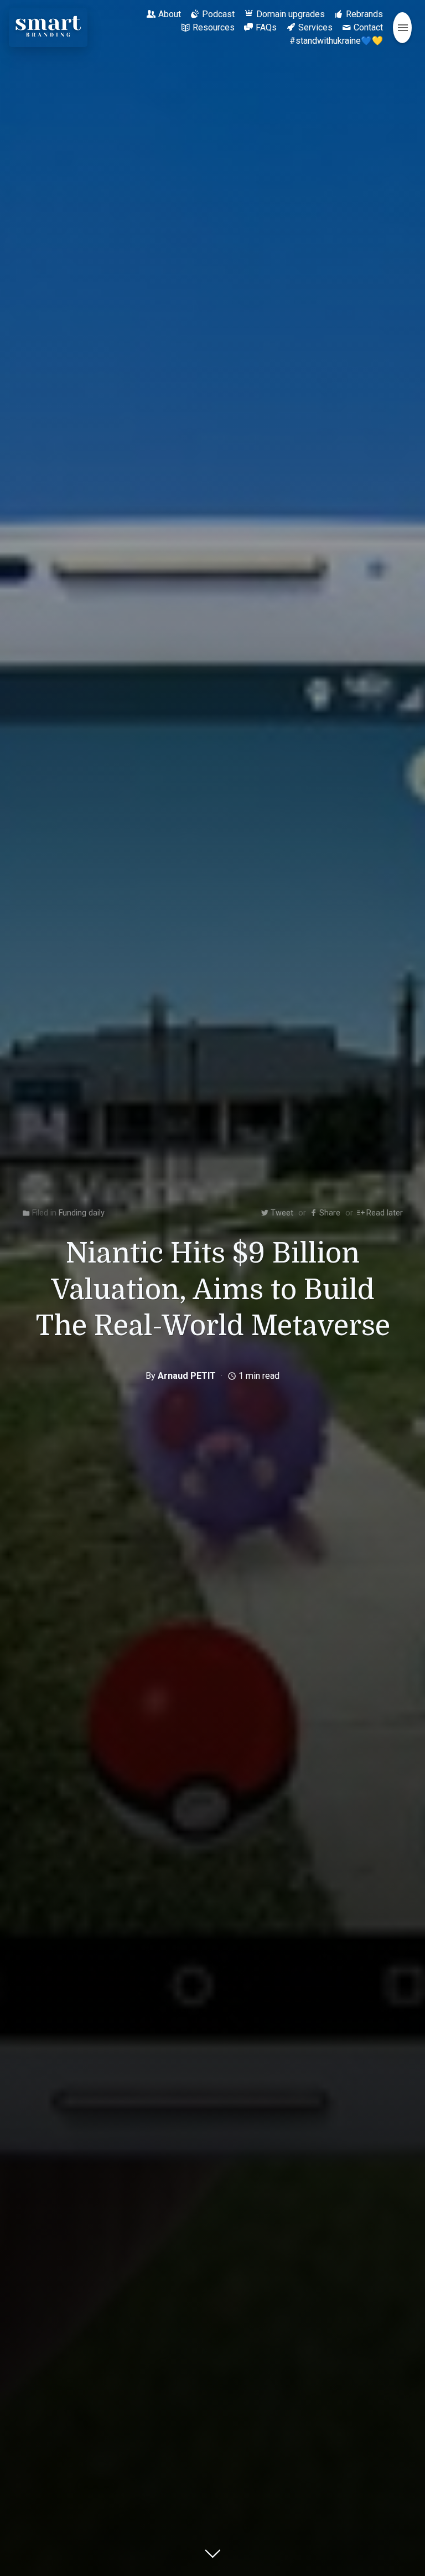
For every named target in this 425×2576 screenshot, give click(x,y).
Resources (214, 27)
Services (315, 27)
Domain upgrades (291, 14)
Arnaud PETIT (187, 1376)
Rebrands (364, 14)
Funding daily (82, 1213)
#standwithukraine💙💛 (336, 41)
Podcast (218, 14)
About (170, 14)
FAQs (266, 27)
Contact (368, 27)
